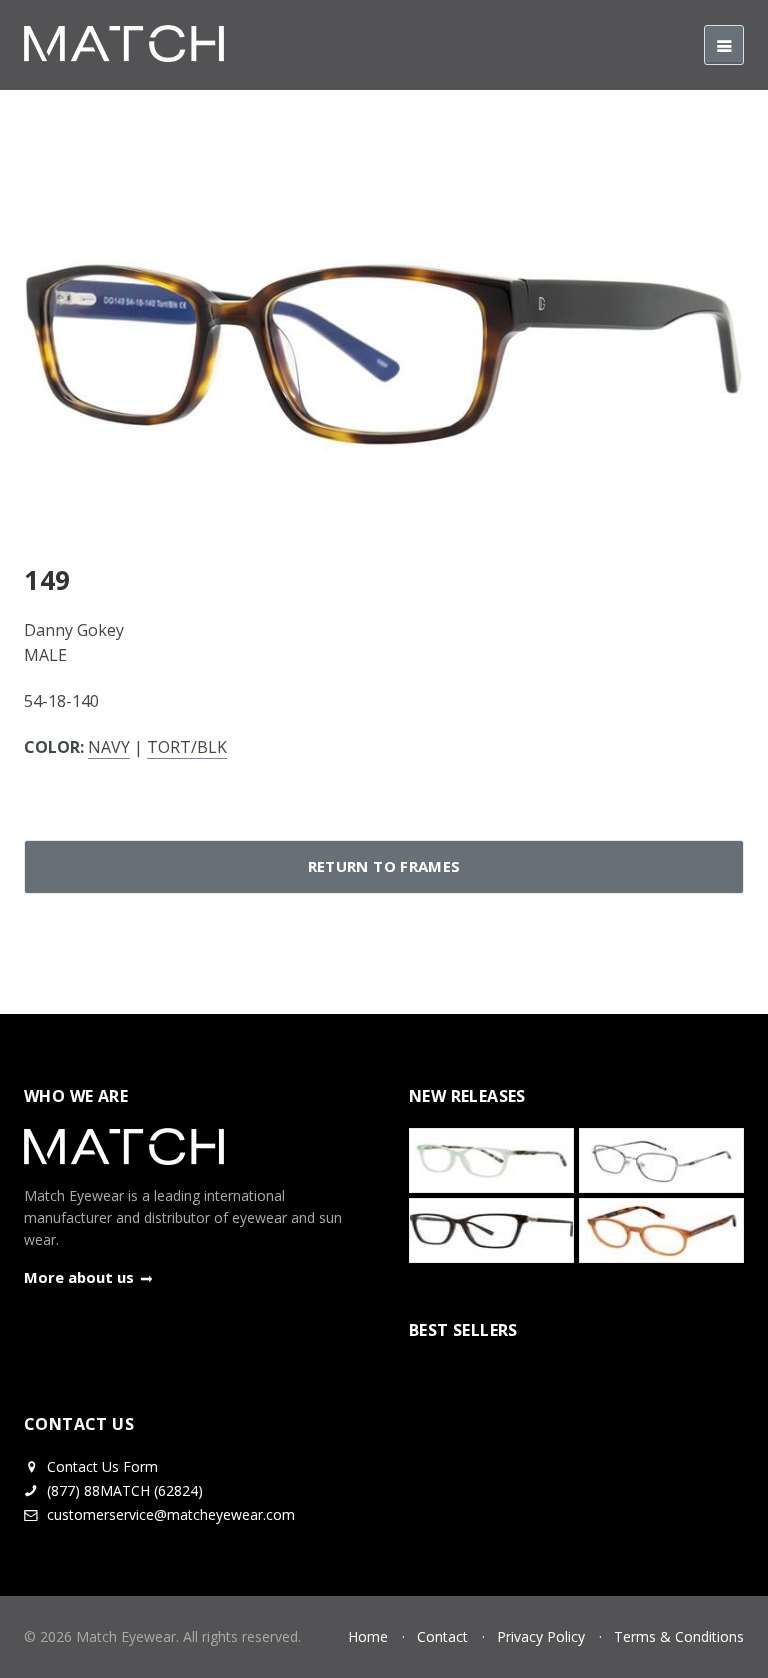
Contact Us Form (100, 1466)
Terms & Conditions (679, 1636)
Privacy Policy (541, 1636)
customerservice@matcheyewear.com (171, 1514)
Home (368, 1636)
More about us (79, 1277)
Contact (442, 1636)
